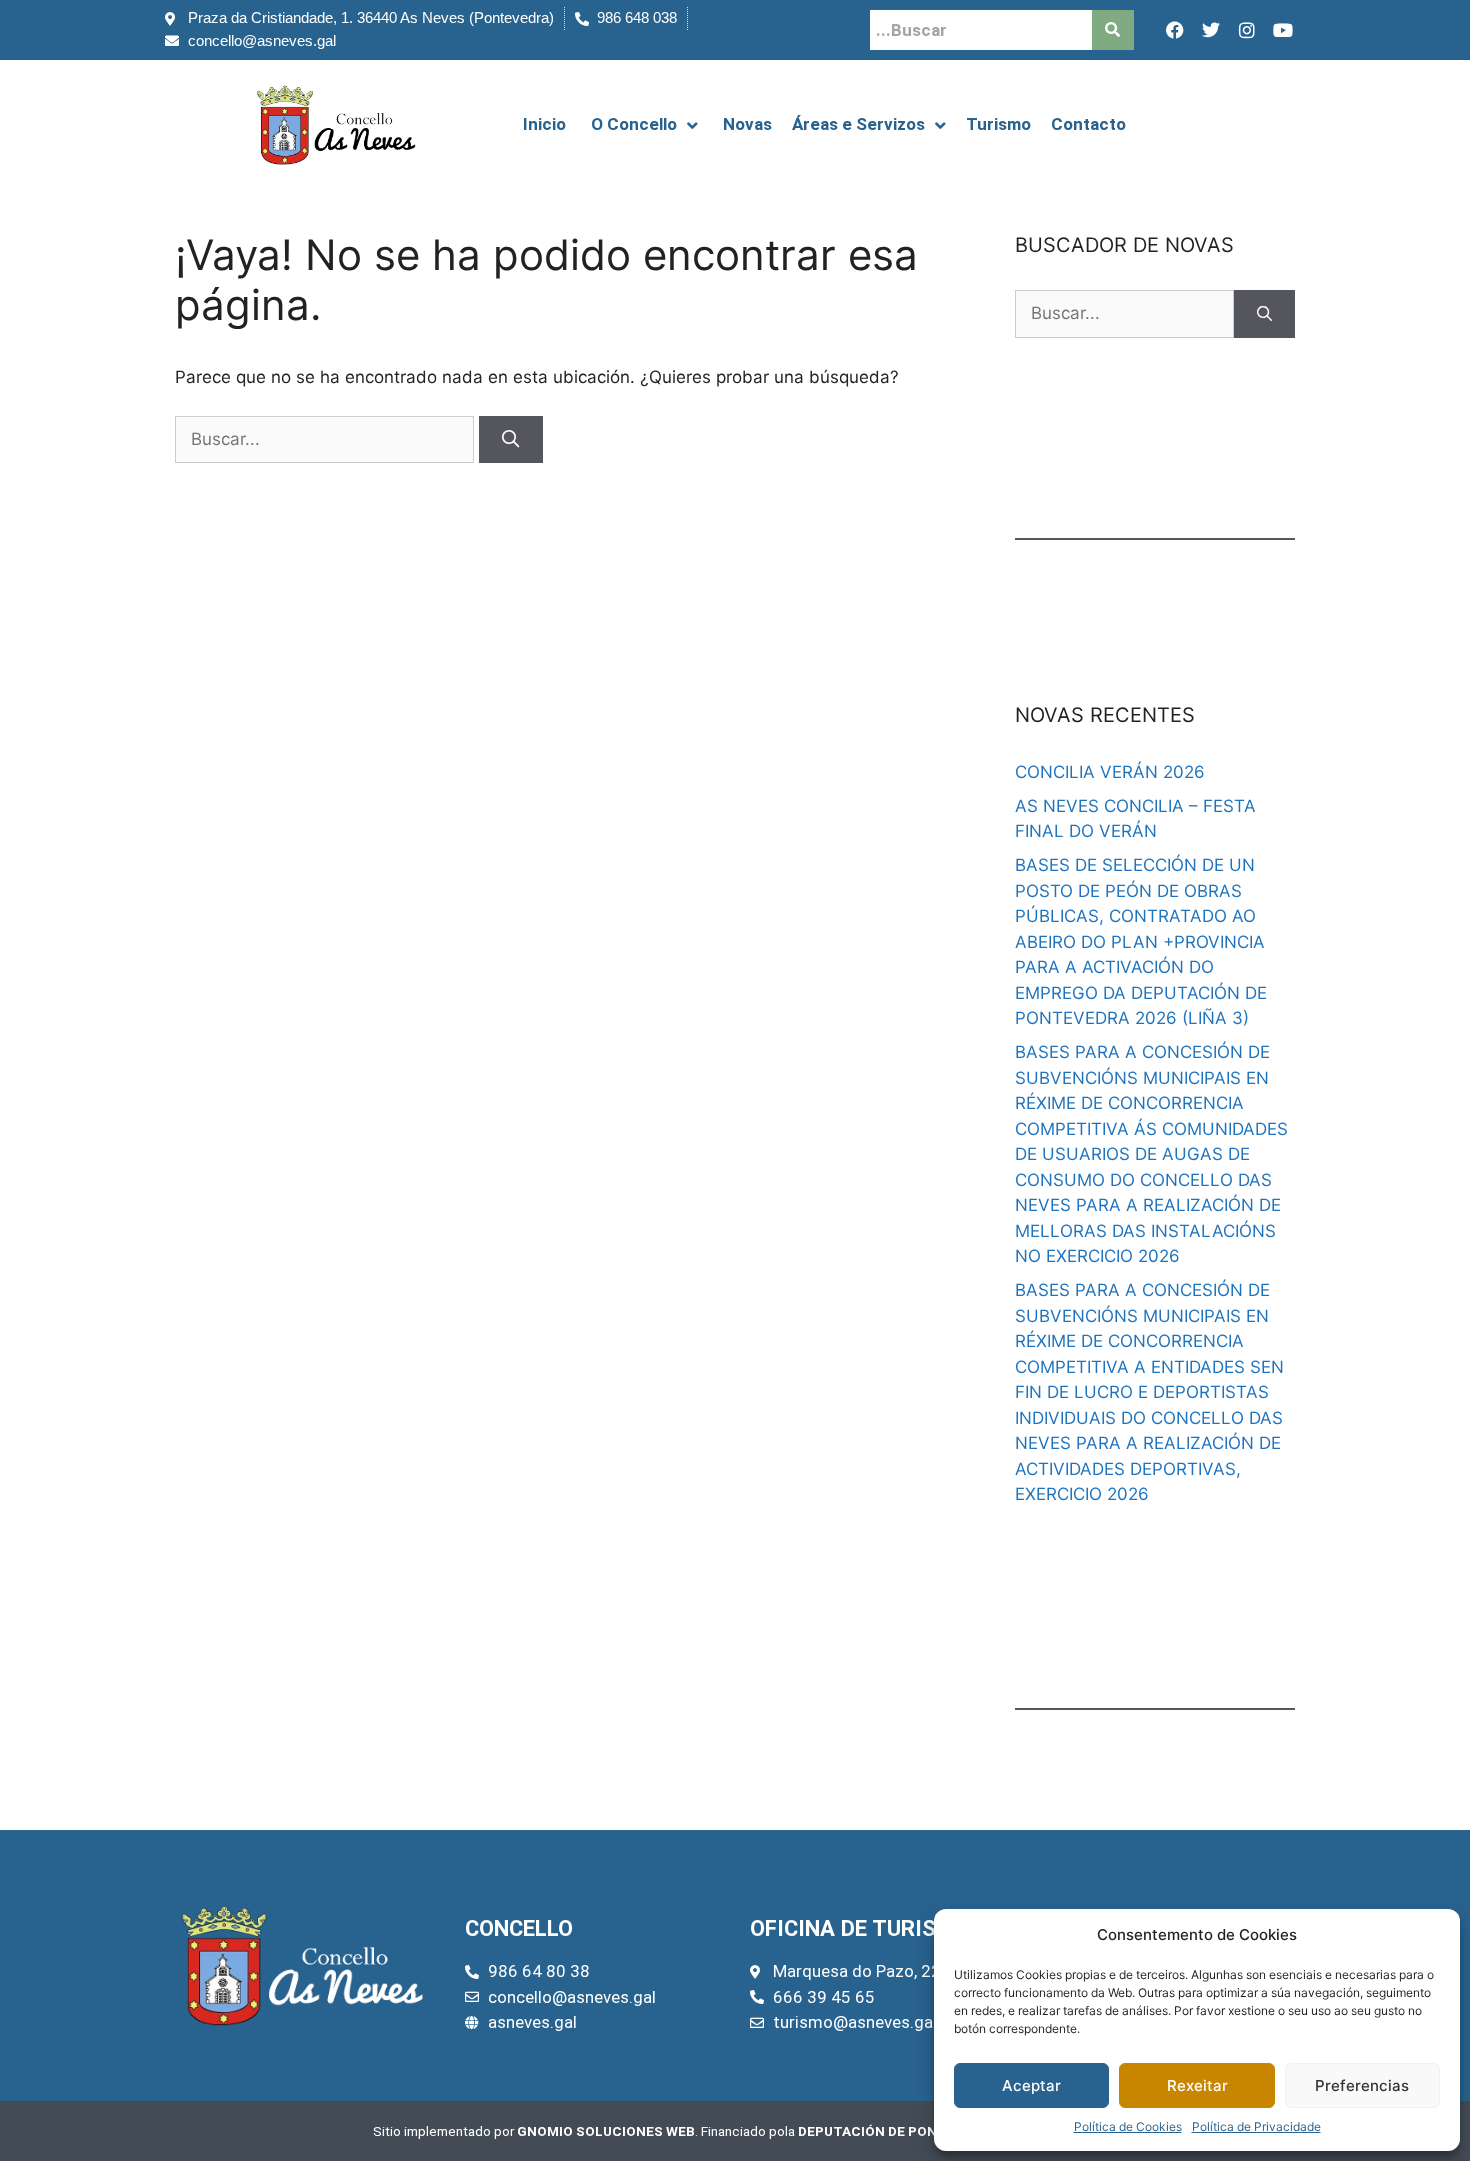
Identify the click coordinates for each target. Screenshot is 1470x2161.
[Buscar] (511, 440)
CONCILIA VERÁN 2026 (1110, 772)
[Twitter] (1211, 30)
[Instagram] (1247, 30)
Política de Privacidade (1256, 2126)
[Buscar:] (327, 439)
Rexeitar (1197, 2085)
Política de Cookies (1128, 2126)
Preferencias (1362, 2085)
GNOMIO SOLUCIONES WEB (606, 2131)
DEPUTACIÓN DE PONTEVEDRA (898, 2131)
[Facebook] (1175, 30)
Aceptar (1031, 2085)
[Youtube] (1283, 30)
